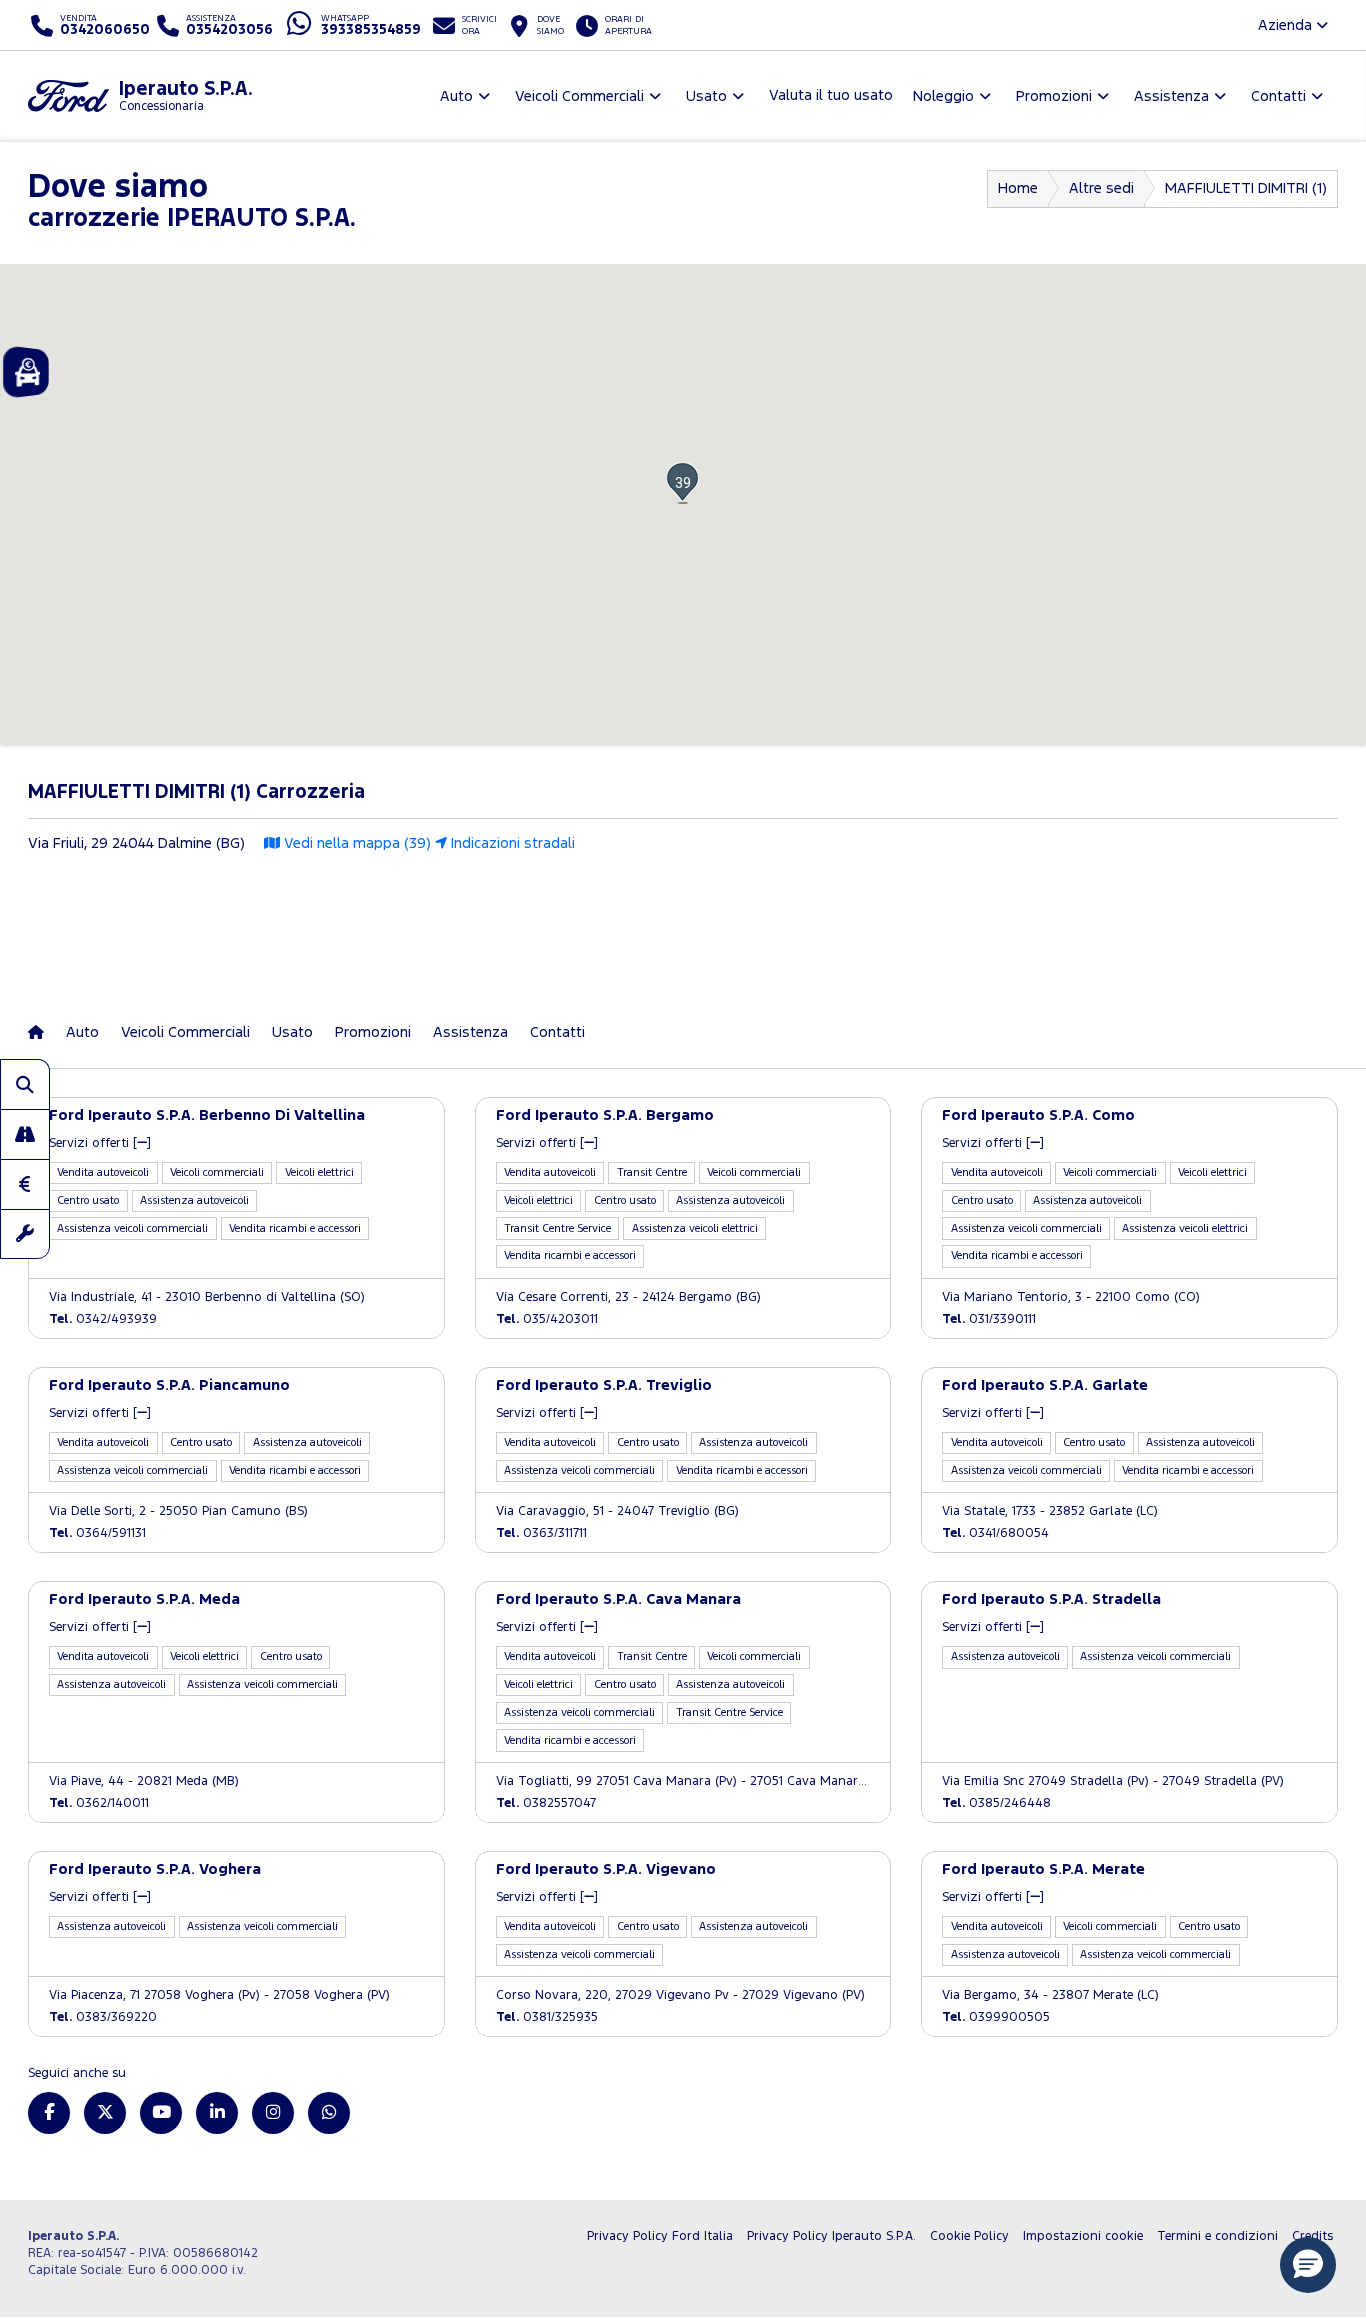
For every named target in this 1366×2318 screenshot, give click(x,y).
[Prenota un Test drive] (25, 1134)
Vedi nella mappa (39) (355, 843)
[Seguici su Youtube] (161, 2113)
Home (1018, 188)
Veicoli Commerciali (185, 1032)
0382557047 (546, 1803)
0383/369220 (103, 2017)
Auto (82, 1032)
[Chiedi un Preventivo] (25, 1184)
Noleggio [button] (943, 96)
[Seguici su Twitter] (105, 2113)
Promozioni (373, 1032)
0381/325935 (547, 2017)
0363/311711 (541, 1533)
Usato (292, 1032)
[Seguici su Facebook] (49, 2113)
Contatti (557, 1032)
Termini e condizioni (1217, 2236)
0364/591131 (97, 1533)
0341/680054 (995, 1533)
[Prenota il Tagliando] (25, 1234)
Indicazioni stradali (511, 843)
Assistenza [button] (1171, 96)
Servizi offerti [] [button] (100, 1143)
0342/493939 (103, 1319)
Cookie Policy (969, 2236)
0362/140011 (99, 1803)
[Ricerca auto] (25, 1084)
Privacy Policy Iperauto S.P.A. (831, 2236)
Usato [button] (706, 96)
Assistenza (470, 1032)
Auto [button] (456, 96)
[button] (682, 482)
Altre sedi (1101, 188)
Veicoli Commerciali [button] (579, 96)
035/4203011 (547, 1319)
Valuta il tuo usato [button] (831, 95)
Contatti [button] (1278, 96)
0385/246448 (996, 1803)
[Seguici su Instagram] (273, 2113)
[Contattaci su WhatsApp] (329, 2113)
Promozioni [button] (1054, 96)
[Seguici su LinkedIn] (217, 2113)
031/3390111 (989, 1319)
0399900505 (996, 2017)
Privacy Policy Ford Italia (660, 2236)
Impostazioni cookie (1083, 2236)
